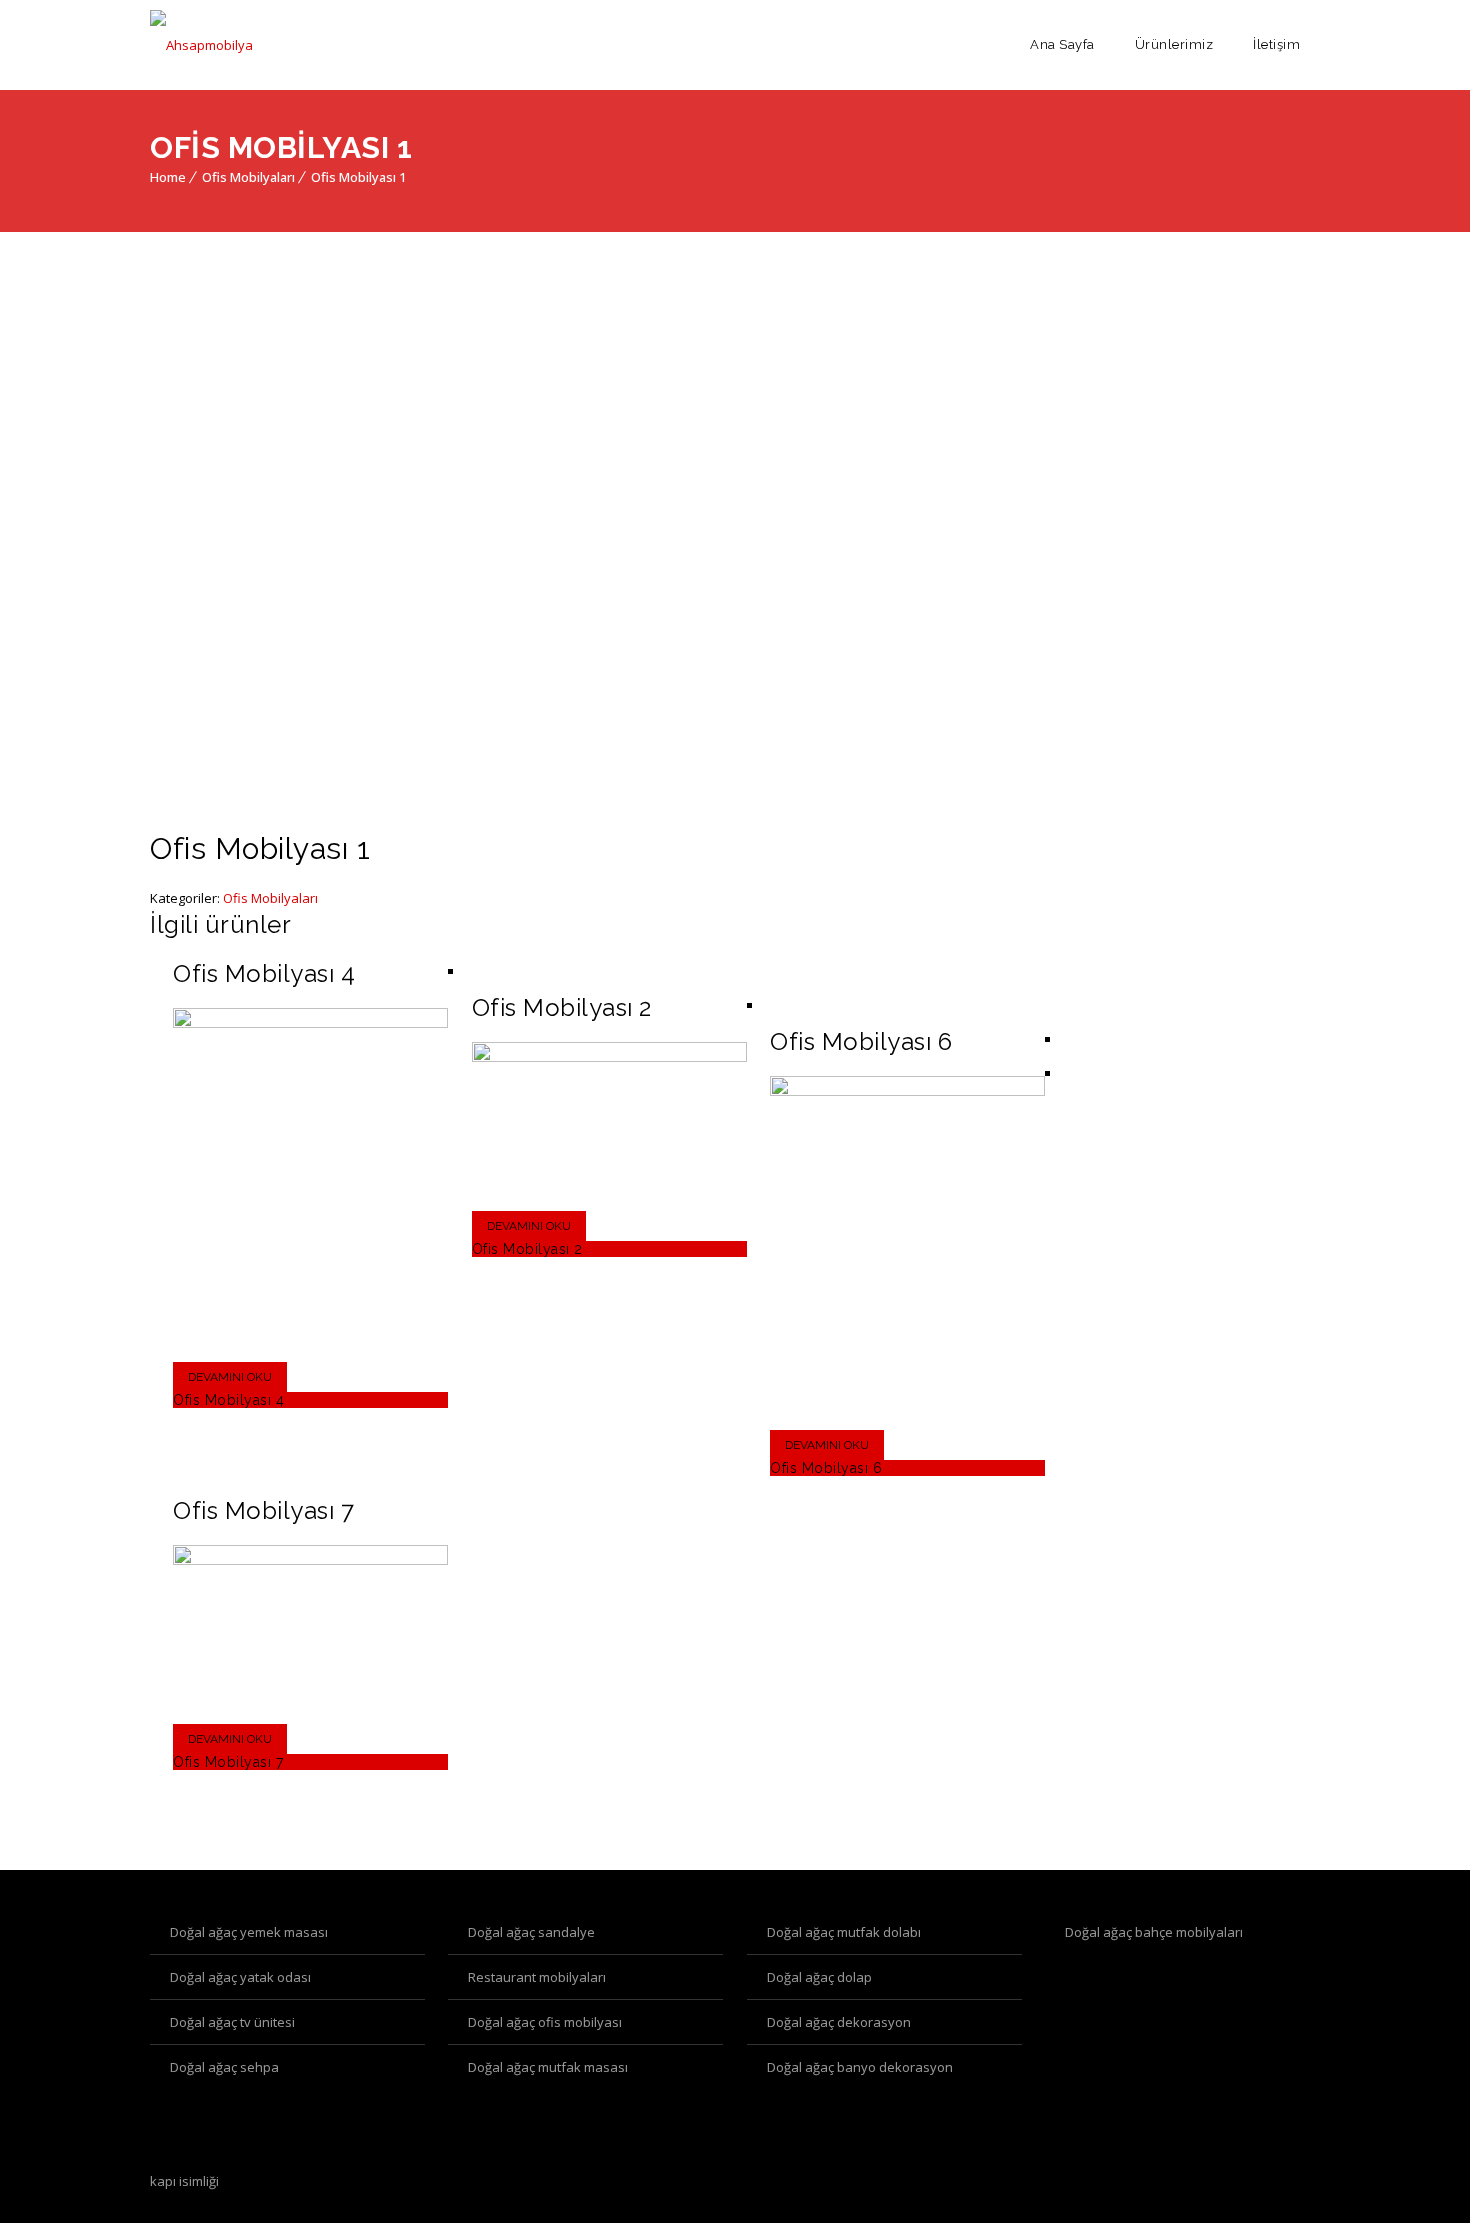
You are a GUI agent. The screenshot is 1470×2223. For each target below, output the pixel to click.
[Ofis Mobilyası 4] (310, 1023)
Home (168, 177)
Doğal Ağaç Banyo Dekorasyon (860, 2067)
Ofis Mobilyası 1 (358, 177)
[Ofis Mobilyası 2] (609, 1057)
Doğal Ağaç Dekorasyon (839, 2022)
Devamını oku (230, 1377)
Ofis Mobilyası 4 (228, 1400)
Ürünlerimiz (1174, 44)
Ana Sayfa (1062, 44)
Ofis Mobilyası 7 (228, 1762)
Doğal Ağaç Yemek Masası (249, 1932)
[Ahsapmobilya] (201, 45)
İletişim (1276, 44)
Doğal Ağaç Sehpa (224, 2067)
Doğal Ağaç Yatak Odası (240, 1977)
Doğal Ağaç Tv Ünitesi (232, 2022)
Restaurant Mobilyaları (537, 1977)
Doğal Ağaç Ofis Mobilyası (545, 2022)
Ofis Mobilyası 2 (527, 1249)
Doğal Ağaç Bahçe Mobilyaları (1154, 1932)
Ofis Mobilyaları (248, 177)
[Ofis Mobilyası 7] (310, 1560)
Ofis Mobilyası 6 (826, 1468)
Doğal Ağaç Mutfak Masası (548, 2067)
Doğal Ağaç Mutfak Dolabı (844, 1932)
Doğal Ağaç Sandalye (531, 1932)
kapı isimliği (184, 2181)
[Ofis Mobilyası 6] (907, 1091)
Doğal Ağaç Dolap (819, 1977)
